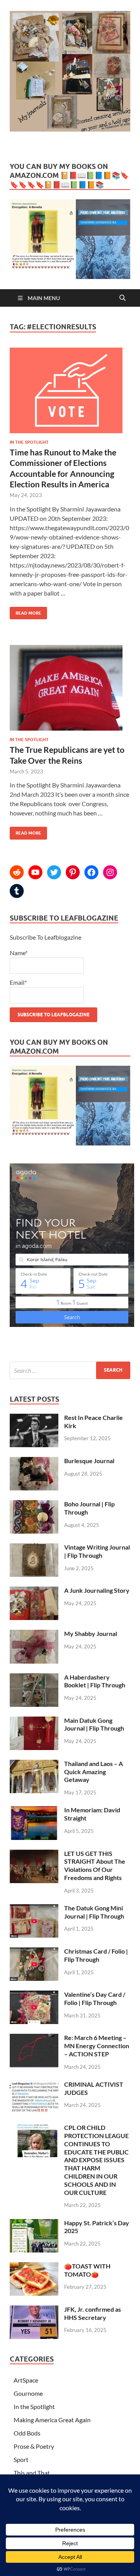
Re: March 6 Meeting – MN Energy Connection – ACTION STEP (97, 2046)
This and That (32, 2473)
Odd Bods (27, 2433)
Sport (21, 2459)
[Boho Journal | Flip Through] (34, 1505)
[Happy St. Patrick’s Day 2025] (34, 2224)
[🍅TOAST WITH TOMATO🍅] (34, 2267)
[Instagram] (110, 872)
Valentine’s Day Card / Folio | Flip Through (95, 1998)
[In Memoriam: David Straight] (34, 1811)
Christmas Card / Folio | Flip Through (96, 1955)
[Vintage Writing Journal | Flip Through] (34, 1548)
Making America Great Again (52, 2420)
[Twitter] (54, 872)
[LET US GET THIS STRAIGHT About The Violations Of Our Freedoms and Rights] (34, 1854)
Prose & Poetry (34, 2446)
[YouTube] (35, 872)
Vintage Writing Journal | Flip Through (97, 1551)
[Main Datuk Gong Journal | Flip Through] (34, 1721)
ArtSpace (26, 2380)
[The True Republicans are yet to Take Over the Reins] (70, 691)
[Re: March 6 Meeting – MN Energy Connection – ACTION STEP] (34, 2038)
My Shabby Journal (91, 1633)
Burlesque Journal (89, 1461)
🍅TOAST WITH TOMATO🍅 (87, 2270)
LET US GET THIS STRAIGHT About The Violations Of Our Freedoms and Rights (95, 1865)
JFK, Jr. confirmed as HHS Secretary (93, 2313)
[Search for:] (70, 1370)
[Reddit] (17, 872)
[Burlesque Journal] (34, 1461)
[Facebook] (91, 872)
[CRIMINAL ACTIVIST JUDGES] (34, 2085)
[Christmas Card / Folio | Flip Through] (34, 1952)
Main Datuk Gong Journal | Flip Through (94, 1724)
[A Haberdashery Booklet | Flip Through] (34, 1678)
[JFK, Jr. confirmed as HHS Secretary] (34, 2310)
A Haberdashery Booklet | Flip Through (95, 1681)
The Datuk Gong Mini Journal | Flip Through (94, 1912)
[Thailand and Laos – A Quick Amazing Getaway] (34, 1764)
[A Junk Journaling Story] (34, 1591)
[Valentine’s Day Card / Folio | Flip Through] (34, 1995)
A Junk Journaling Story (97, 1590)
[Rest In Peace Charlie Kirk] (34, 1418)
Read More (25, 611)
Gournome (28, 2393)
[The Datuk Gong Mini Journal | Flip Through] (34, 1909)
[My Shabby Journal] (34, 1634)
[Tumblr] (17, 891)
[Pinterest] (73, 872)
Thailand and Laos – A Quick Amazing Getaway (94, 1772)
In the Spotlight (29, 442)
